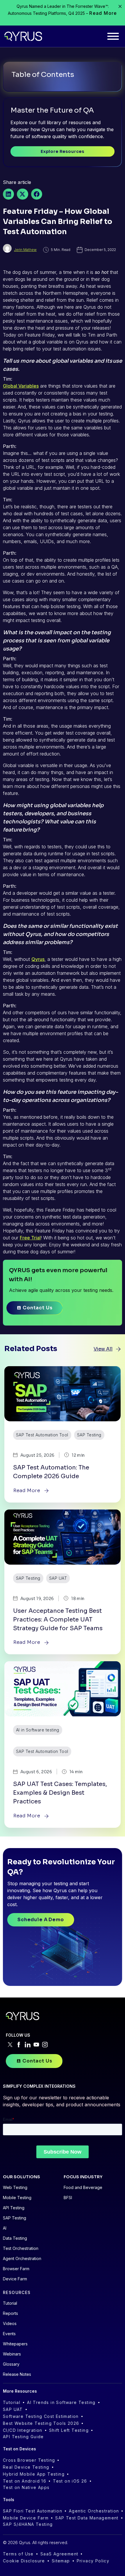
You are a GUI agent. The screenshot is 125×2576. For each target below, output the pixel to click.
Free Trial (30, 1238)
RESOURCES (17, 2292)
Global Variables (21, 386)
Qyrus (38, 959)
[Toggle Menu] (113, 36)
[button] (8, 194)
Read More (103, 13)
